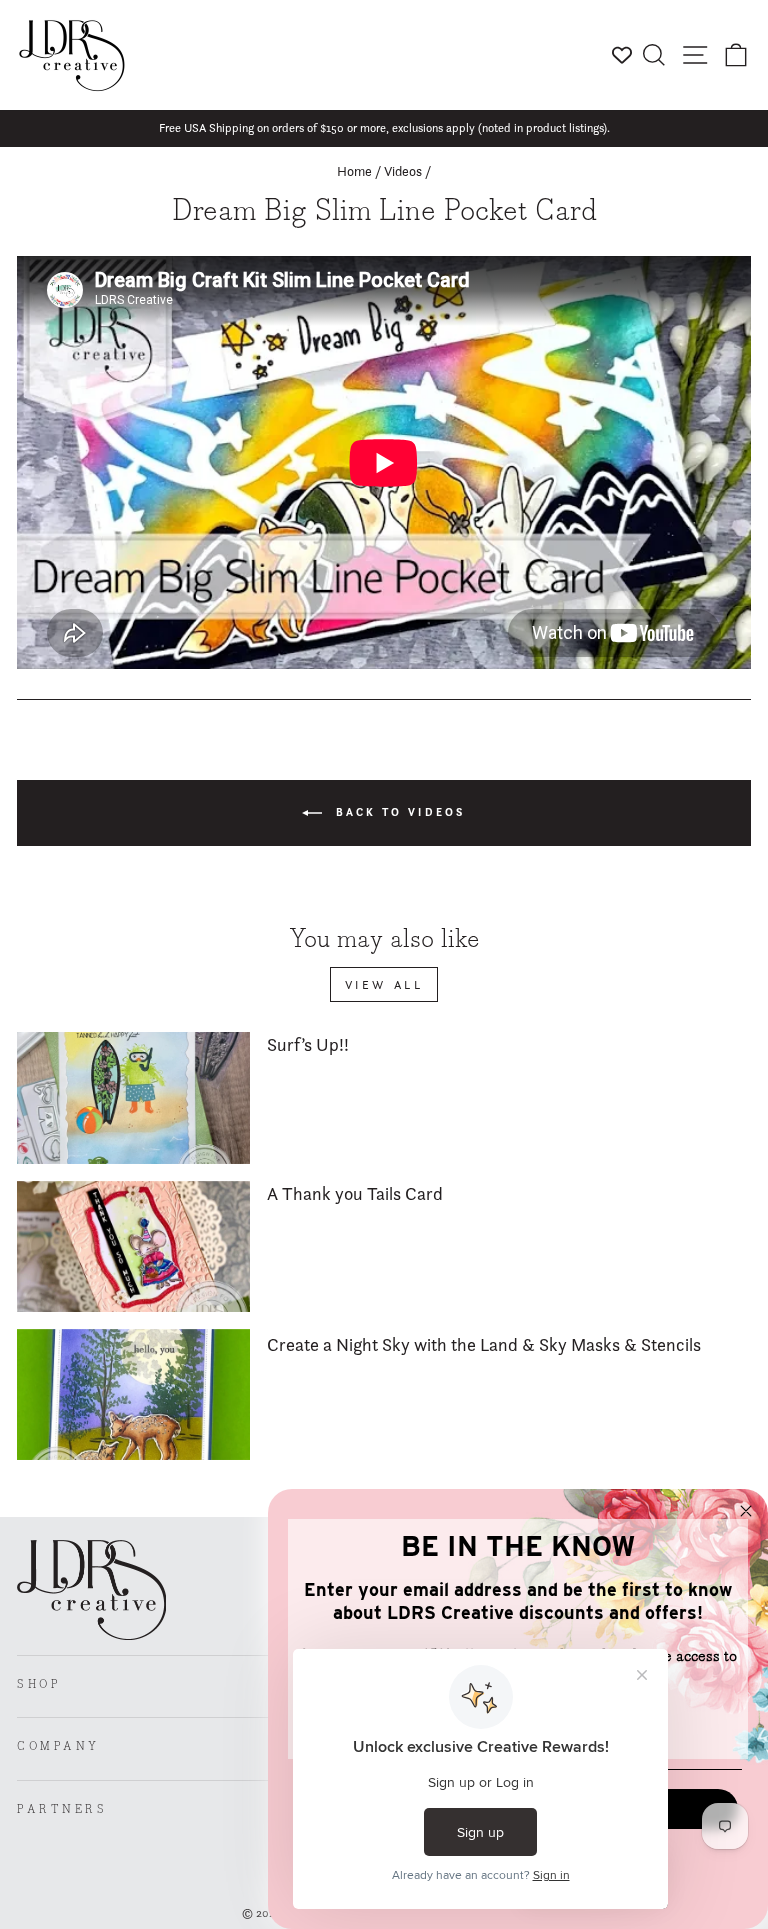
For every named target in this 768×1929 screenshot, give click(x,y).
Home (354, 171)
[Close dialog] (746, 1511)
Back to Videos (398, 812)
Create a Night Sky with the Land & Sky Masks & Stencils (484, 1344)
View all (384, 984)
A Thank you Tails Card (355, 1193)
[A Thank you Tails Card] (133, 1246)
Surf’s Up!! (308, 1044)
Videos (403, 171)
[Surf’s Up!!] (133, 1097)
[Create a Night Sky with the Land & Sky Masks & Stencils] (133, 1394)
